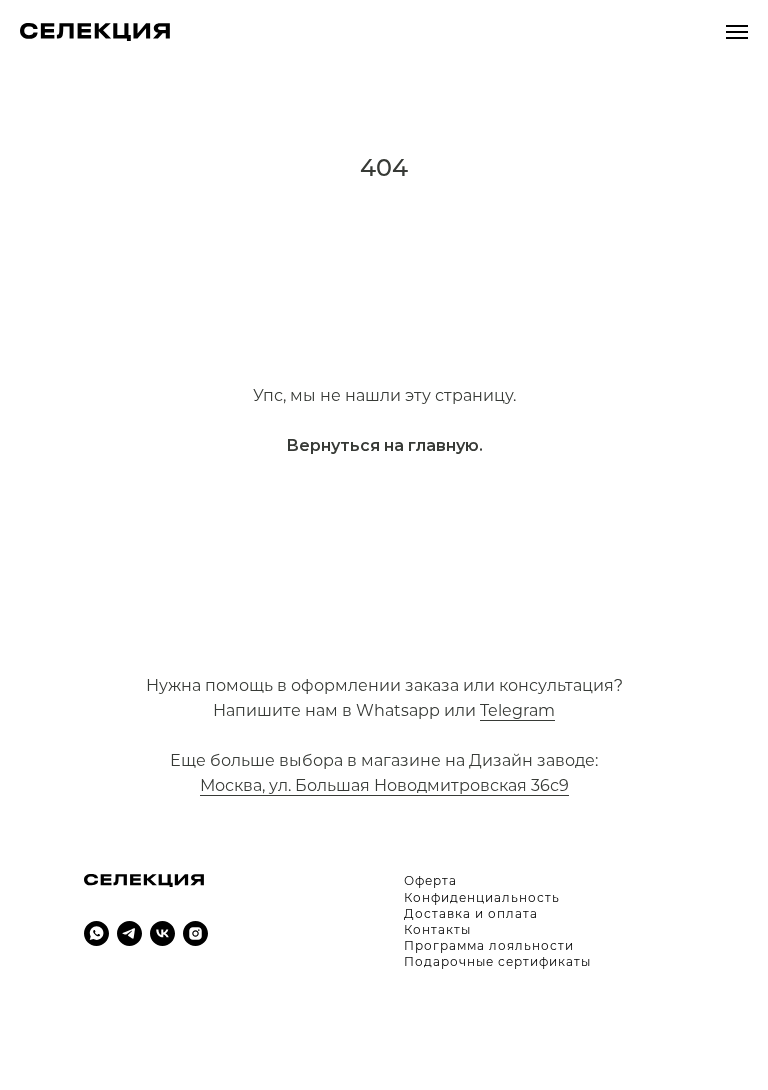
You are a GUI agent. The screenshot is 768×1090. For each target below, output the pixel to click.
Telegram (517, 710)
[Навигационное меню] (737, 32)
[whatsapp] (96, 933)
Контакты (437, 929)
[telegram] (129, 933)
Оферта (430, 880)
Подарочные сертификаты (497, 961)
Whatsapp (398, 710)
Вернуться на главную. (384, 445)
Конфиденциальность (482, 897)
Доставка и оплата (471, 913)
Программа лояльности (489, 945)
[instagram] (195, 933)
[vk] (162, 933)
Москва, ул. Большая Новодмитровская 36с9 (384, 785)
